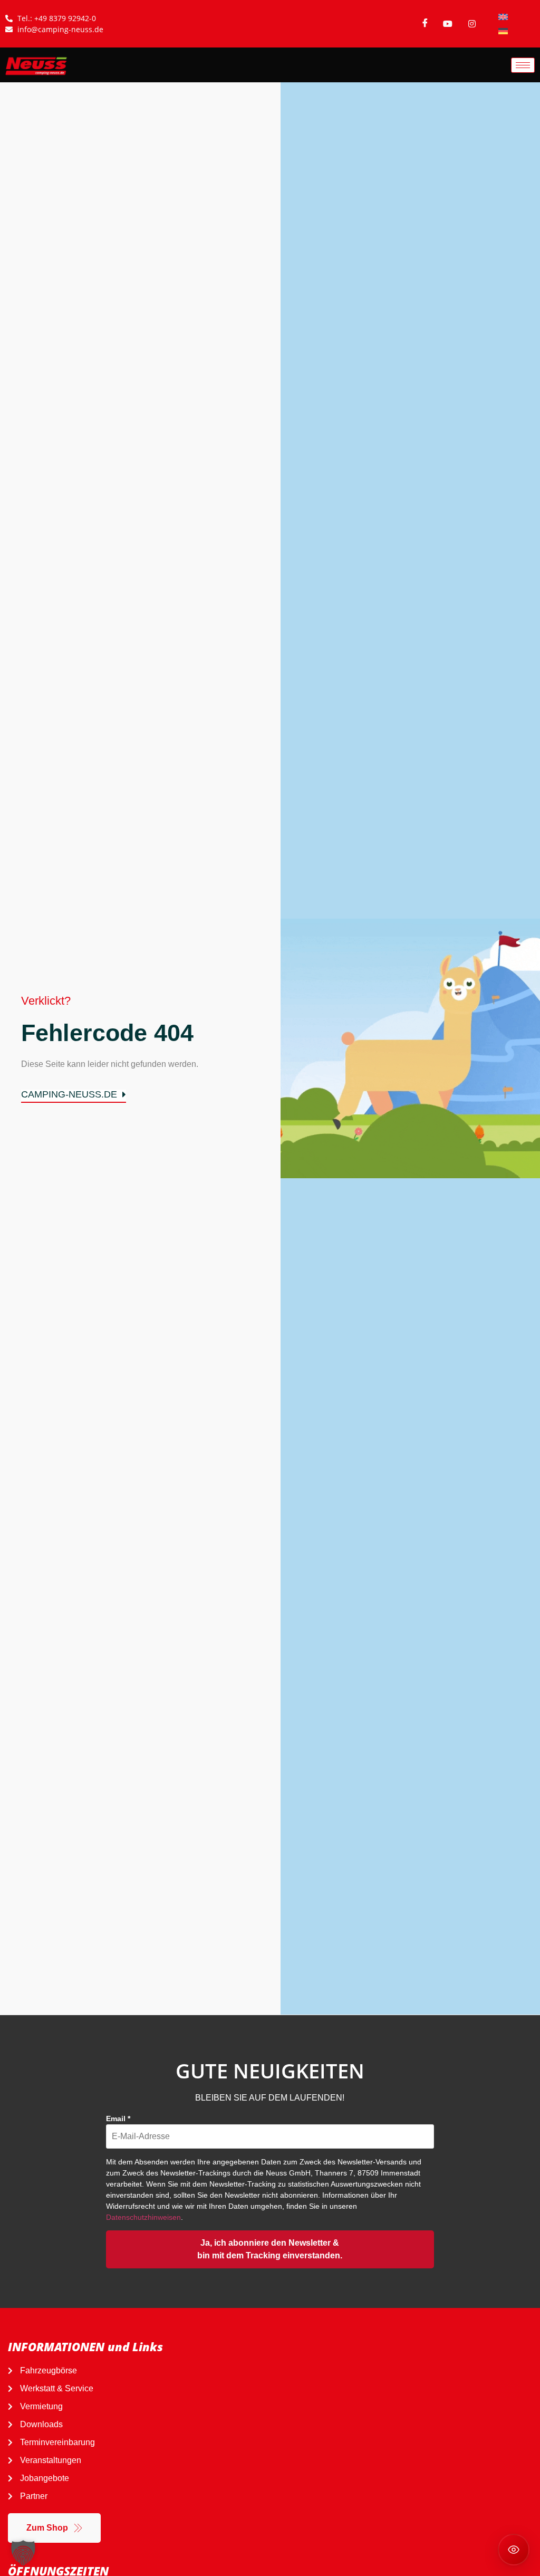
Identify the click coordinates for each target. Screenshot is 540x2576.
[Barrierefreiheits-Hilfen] (514, 2550)
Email (118, 2119)
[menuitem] (503, 17)
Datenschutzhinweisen (143, 2217)
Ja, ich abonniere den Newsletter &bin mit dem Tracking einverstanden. (270, 2249)
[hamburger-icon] (523, 65)
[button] (23, 2553)
